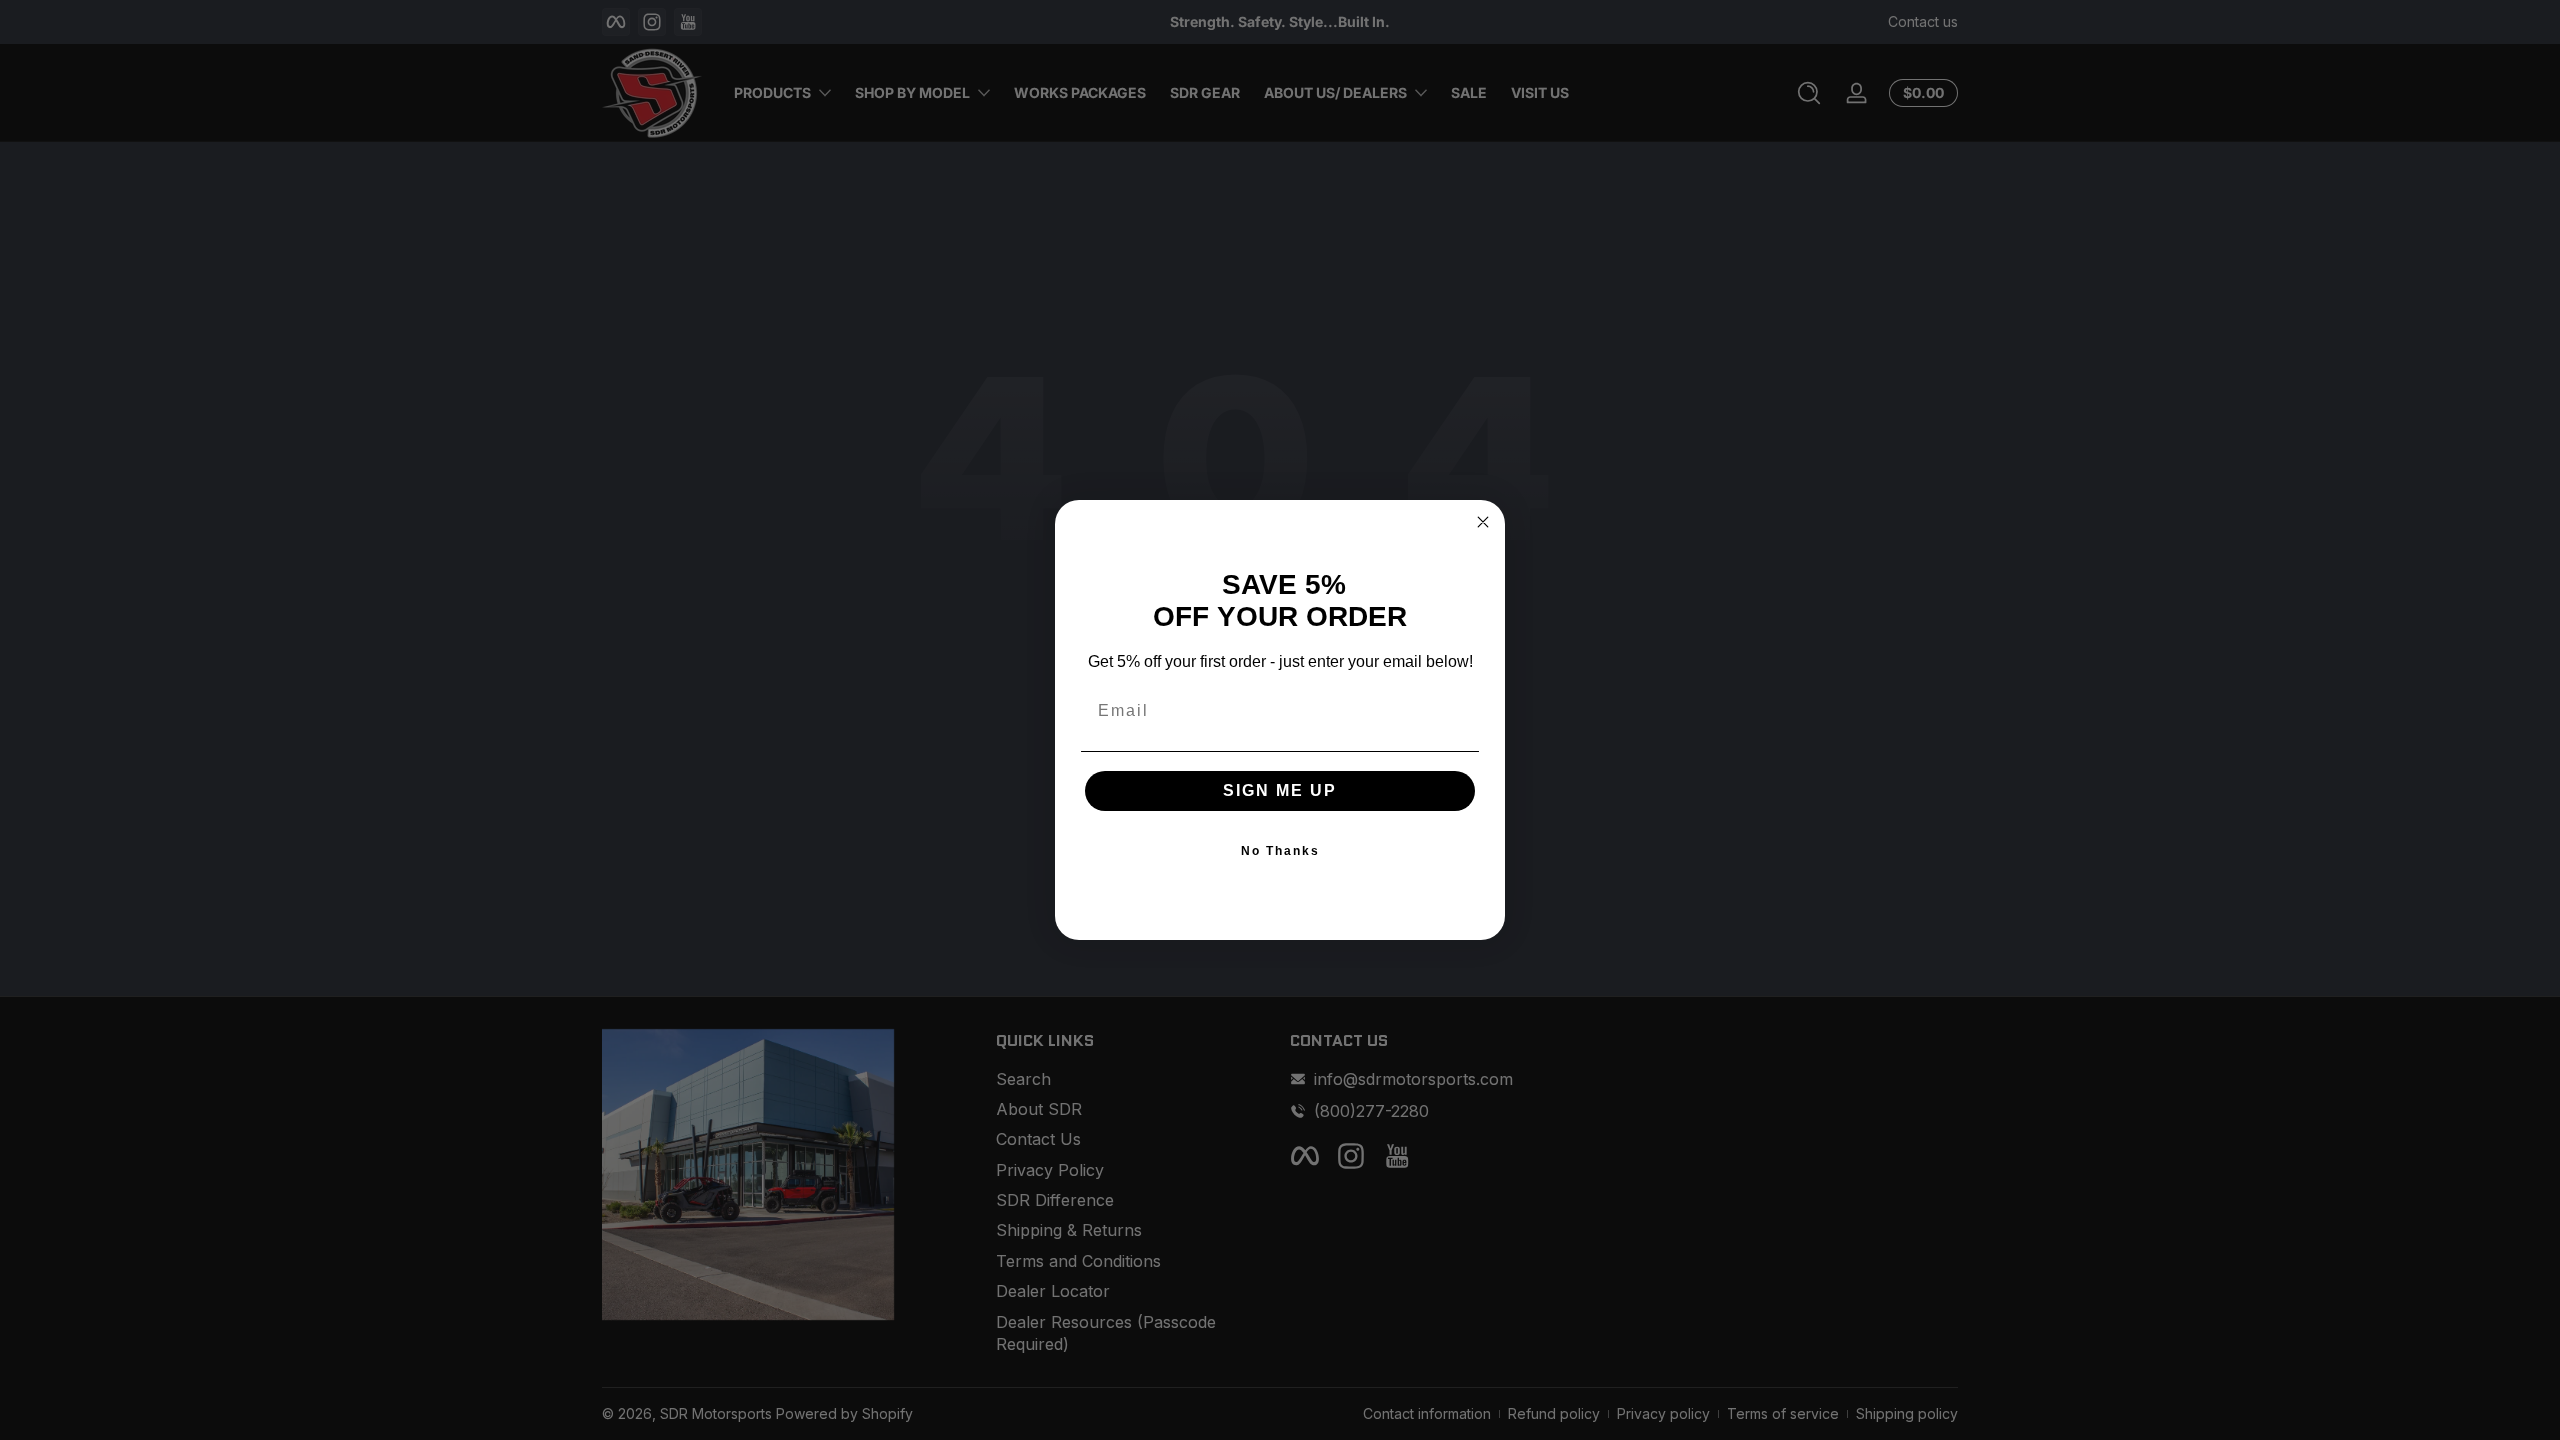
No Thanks (1280, 851)
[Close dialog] (1483, 522)
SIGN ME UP (1280, 790)
